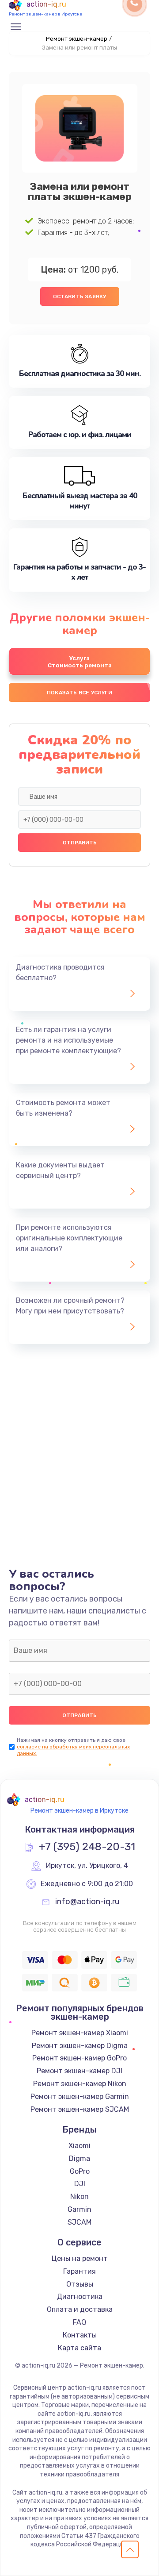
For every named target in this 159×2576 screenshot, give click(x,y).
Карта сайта (79, 2348)
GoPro (80, 2171)
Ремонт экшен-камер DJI (79, 2071)
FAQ (79, 2322)
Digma (79, 2158)
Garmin (79, 2209)
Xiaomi (79, 2146)
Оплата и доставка (80, 2309)
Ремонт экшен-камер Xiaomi (80, 2033)
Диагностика (80, 2297)
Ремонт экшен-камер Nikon (80, 2084)
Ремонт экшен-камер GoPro (79, 2058)
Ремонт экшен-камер (77, 39)
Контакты (80, 2335)
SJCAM (79, 2222)
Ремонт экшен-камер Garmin (80, 2097)
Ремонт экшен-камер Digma (80, 2046)
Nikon (79, 2197)
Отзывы (80, 2284)
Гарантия (79, 2271)
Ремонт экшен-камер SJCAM (80, 2109)
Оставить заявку (80, 296)
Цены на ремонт (80, 2258)
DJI (80, 2184)
